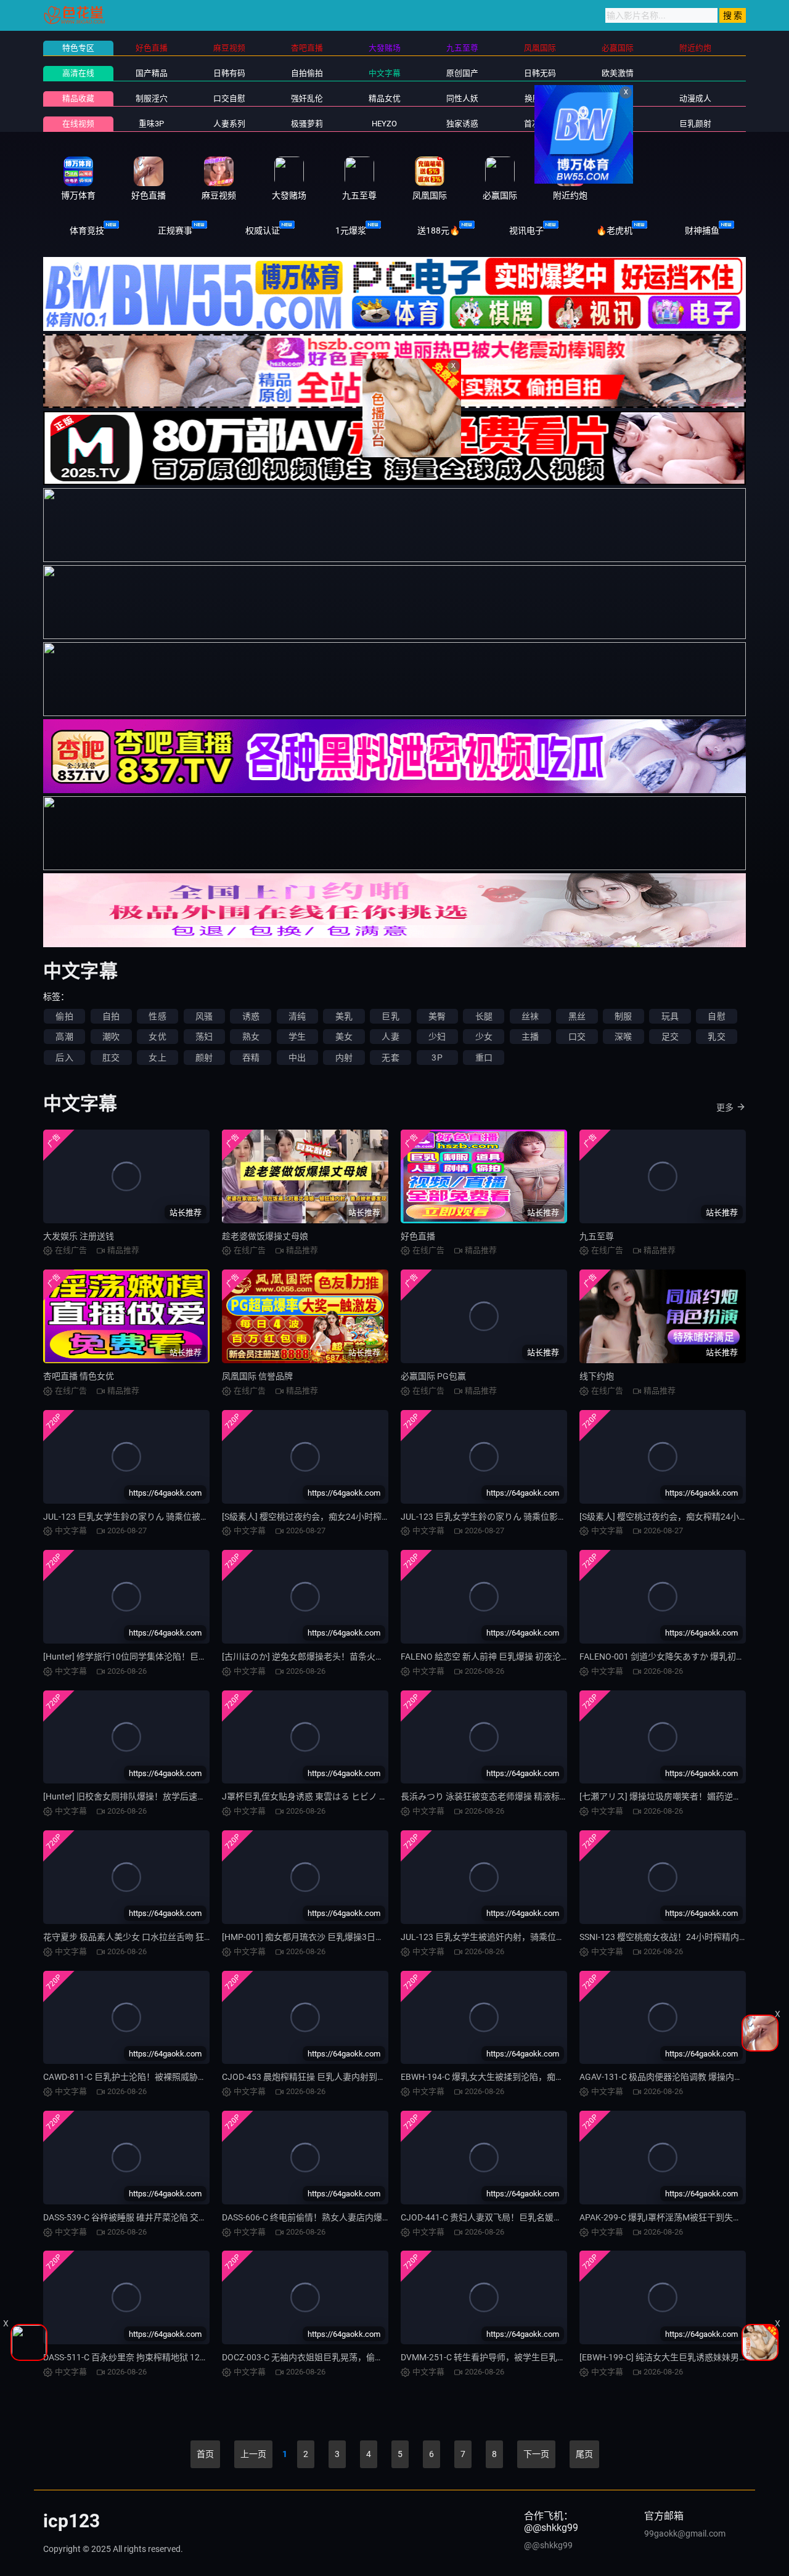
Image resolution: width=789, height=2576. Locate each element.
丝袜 (530, 1016)
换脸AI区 (540, 98)
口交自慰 (229, 98)
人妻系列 (229, 124)
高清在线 (78, 73)
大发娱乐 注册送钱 (79, 1236)
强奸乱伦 (307, 98)
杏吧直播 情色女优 (79, 1376)
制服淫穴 (152, 98)
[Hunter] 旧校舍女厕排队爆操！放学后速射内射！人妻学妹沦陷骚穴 (172, 1796)
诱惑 (251, 1016)
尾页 (584, 2454)
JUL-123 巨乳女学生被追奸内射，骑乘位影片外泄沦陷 (504, 1937)
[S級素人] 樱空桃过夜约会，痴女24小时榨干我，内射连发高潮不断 (349, 1517)
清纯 (297, 1016)
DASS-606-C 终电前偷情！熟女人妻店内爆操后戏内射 (324, 2217)
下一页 (536, 2454)
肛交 (111, 1058)
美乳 (344, 1016)
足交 (670, 1037)
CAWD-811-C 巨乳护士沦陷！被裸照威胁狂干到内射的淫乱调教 (164, 2077)
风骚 (204, 1016)
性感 (157, 1016)
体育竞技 (87, 230)
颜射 (204, 1058)
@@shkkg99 (548, 2545)
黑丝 (577, 1016)
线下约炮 (597, 1376)
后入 (64, 1058)
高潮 (64, 1037)
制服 (623, 1016)
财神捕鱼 (702, 230)
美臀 (437, 1016)
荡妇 (204, 1037)
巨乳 (390, 1016)
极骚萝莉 (307, 124)
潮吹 (111, 1037)
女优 (157, 1037)
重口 (484, 1058)
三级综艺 (618, 98)
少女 (484, 1037)
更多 (725, 1107)
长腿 (484, 1016)
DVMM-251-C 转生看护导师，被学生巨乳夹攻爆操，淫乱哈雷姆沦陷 (531, 2357)
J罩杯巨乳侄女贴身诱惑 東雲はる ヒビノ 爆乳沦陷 (318, 1796)
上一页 (253, 2454)
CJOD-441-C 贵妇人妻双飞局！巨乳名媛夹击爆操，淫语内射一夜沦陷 (533, 2217)
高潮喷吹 (618, 124)
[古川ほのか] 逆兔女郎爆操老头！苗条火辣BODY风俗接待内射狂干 (349, 1657)
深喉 (623, 1037)
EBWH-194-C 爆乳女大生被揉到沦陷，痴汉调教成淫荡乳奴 (513, 2077)
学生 (297, 1037)
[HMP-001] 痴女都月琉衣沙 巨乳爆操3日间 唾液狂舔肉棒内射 (338, 1937)
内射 (344, 1058)
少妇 (437, 1037)
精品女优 (385, 98)
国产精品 (152, 73)
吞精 (251, 1058)
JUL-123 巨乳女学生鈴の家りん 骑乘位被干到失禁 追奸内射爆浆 (166, 1517)
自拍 (111, 1016)
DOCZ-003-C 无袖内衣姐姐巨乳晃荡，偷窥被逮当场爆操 (329, 2357)
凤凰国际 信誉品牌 (257, 1376)
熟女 (251, 1037)
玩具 (670, 1016)
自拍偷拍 (307, 73)
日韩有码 (229, 73)
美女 (344, 1037)
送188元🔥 (439, 230)
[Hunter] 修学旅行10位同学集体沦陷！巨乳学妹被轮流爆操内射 (164, 1657)
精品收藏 (78, 98)
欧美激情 (618, 73)
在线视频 (78, 124)
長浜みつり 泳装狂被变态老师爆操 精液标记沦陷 (493, 1796)
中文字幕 (385, 73)
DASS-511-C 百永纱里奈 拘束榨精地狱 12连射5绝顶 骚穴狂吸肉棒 (168, 2357)
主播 (530, 1037)
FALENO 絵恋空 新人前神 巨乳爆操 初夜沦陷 (485, 1657)
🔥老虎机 (614, 230)
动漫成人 (695, 98)
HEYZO (384, 124)
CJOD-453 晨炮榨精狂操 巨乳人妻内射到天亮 (308, 2077)
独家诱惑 (462, 124)
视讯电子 (526, 230)
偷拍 (64, 1016)
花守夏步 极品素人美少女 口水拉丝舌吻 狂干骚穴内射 (145, 1937)
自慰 (716, 1016)
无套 (390, 1058)
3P (437, 1058)
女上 (157, 1058)
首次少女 (540, 124)
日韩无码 (540, 73)
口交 (577, 1037)
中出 (297, 1058)
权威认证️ (263, 230)
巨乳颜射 (695, 124)
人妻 (390, 1037)
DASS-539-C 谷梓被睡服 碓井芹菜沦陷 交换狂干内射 (142, 2217)
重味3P (151, 124)
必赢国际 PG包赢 (433, 1376)
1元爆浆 (351, 230)
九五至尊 (597, 1236)
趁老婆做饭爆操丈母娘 (265, 1236)
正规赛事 (175, 230)
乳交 (716, 1037)
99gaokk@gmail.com (685, 2533)
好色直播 (418, 1236)
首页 (205, 2454)
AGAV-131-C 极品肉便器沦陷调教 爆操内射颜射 (670, 2077)
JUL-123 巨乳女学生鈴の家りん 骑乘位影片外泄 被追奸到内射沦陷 (528, 1517)
